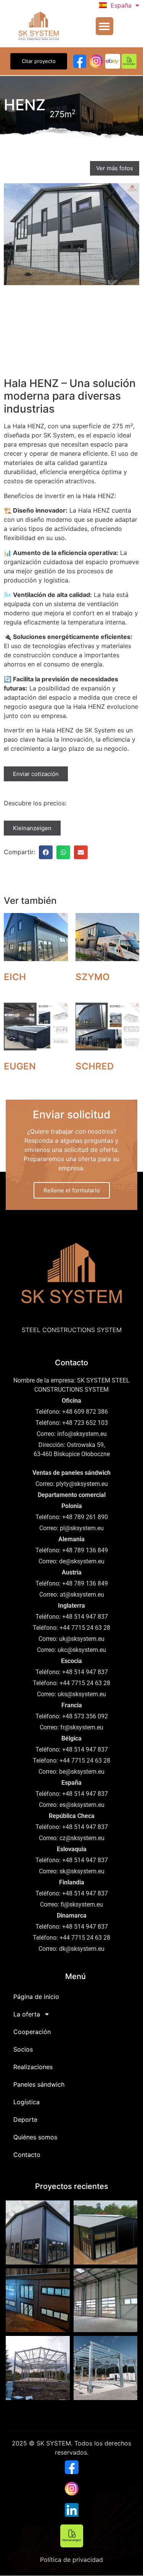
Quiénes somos (35, 2137)
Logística (27, 2102)
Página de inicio (36, 1997)
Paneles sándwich (39, 2084)
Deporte (25, 2120)
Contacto (27, 2155)
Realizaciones (33, 2067)
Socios (23, 2049)
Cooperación (32, 2032)
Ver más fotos (115, 168)
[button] (105, 26)
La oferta (27, 2014)
